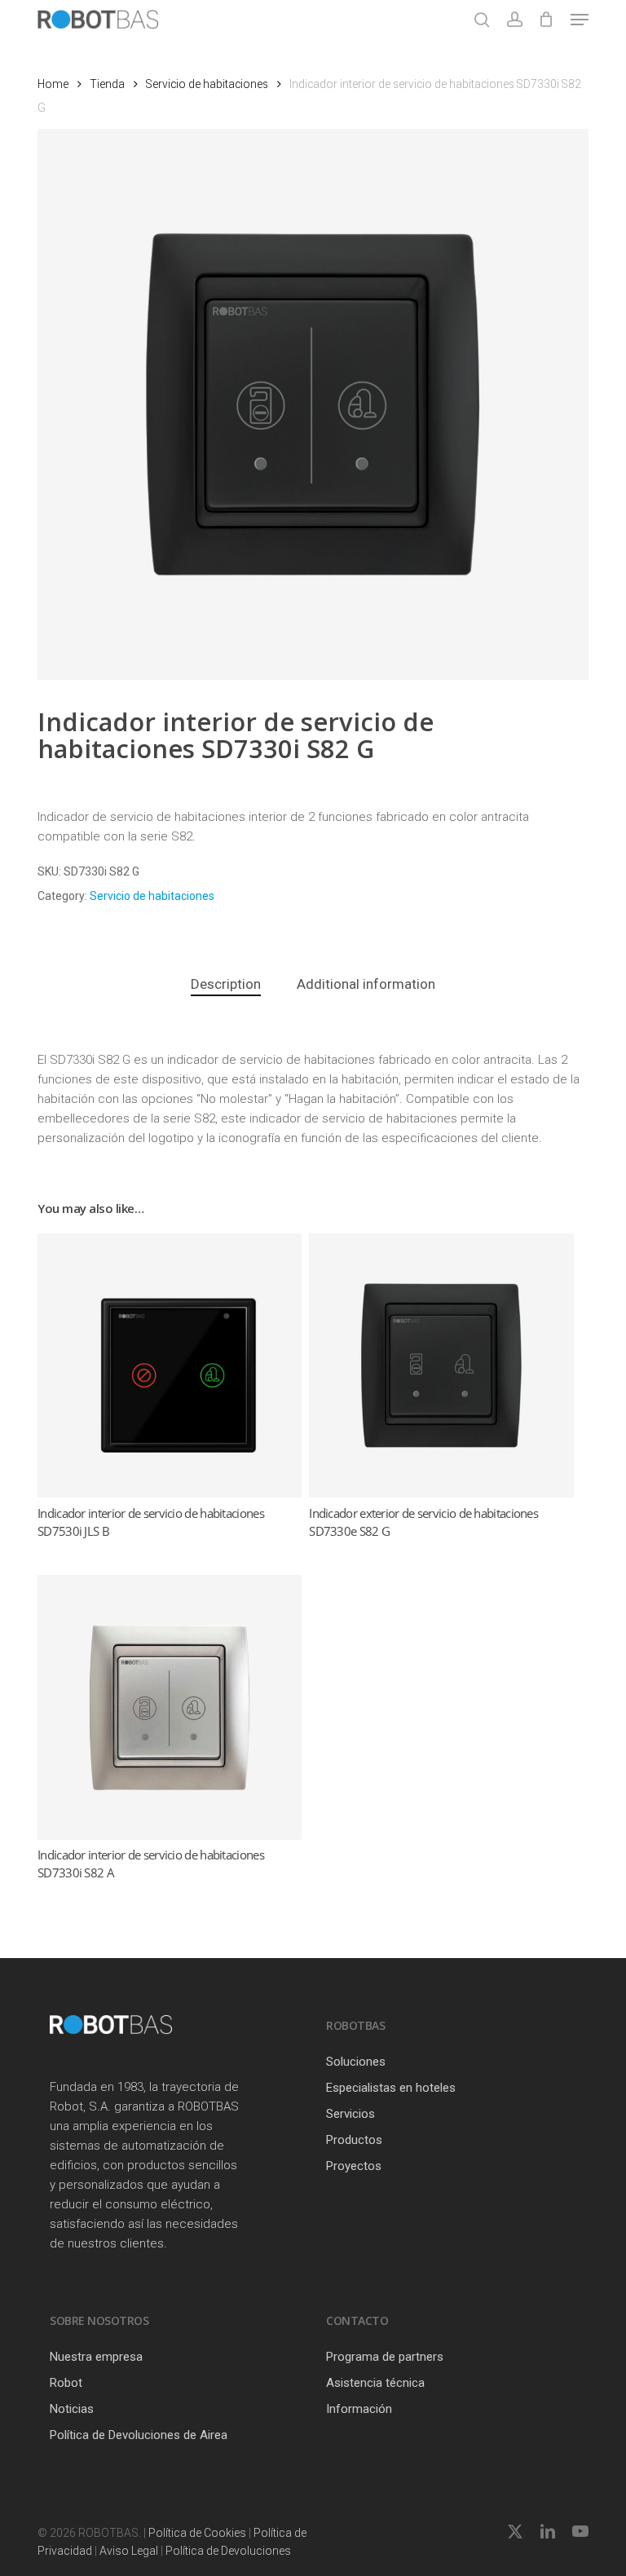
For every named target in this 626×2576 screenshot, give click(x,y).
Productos (354, 2140)
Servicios (350, 2114)
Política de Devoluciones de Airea (139, 2435)
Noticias (72, 2409)
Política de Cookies (197, 2533)
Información (359, 2409)
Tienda (107, 84)
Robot (66, 2383)
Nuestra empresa (96, 2357)
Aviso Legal (129, 2551)
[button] (580, 20)
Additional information (366, 984)
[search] (482, 20)
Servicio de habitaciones (207, 84)
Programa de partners (385, 2357)
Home (53, 84)
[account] (514, 20)
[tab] (226, 984)
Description (226, 984)
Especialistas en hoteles (391, 2088)
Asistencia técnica (375, 2383)
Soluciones (356, 2062)
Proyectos (354, 2166)
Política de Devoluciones (228, 2551)
